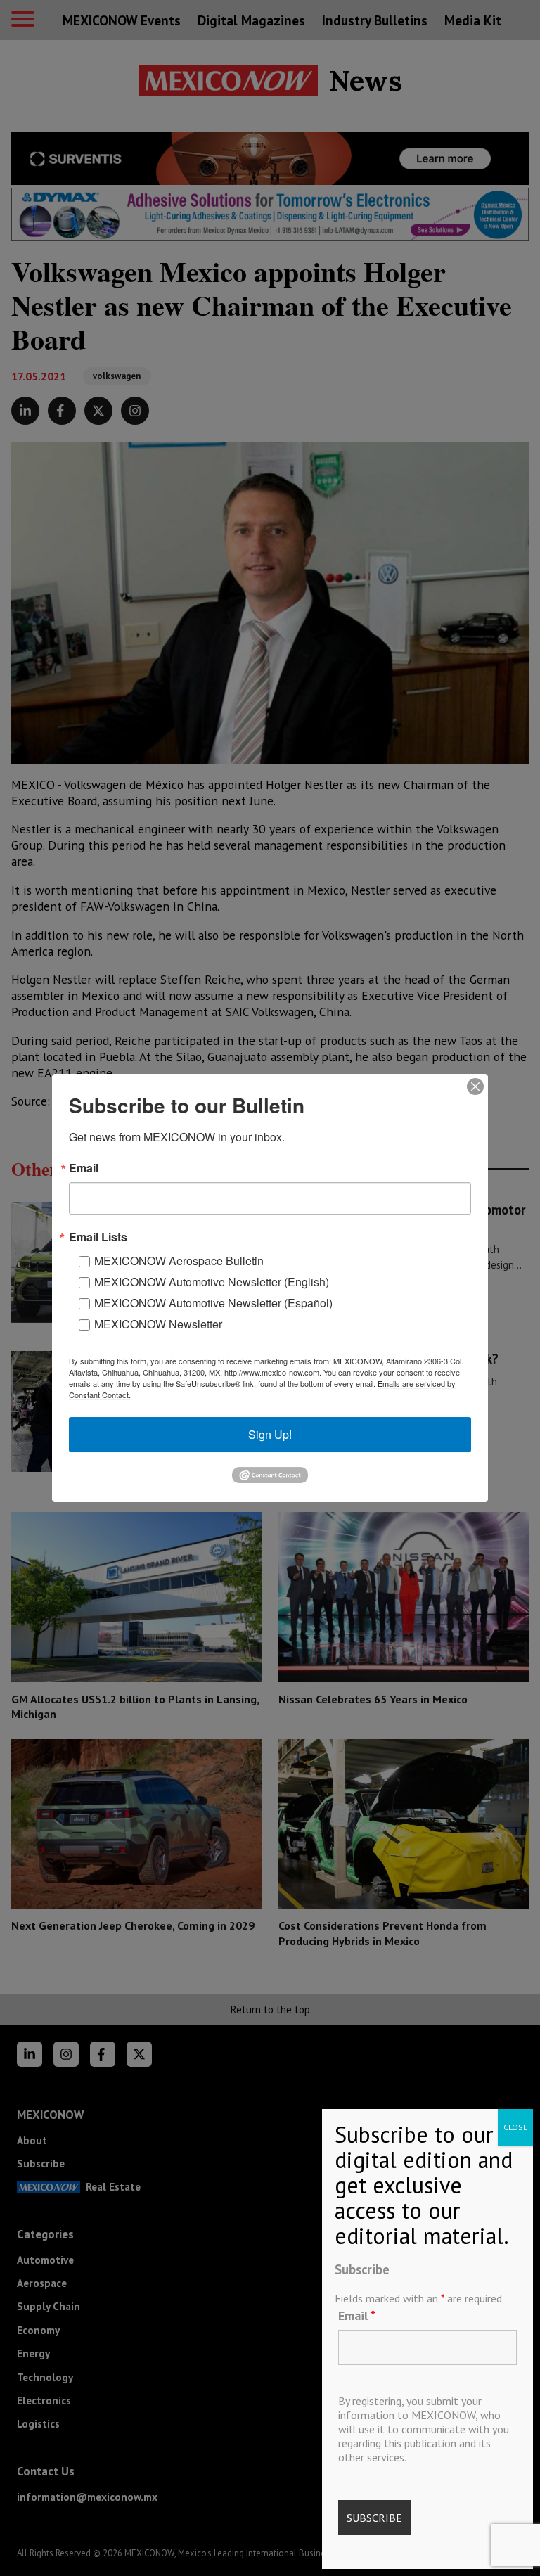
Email (357, 2315)
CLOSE (515, 2127)
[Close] (475, 1087)
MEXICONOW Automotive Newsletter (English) (212, 1282)
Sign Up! (270, 1434)
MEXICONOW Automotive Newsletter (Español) (213, 1303)
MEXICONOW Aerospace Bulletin (179, 1261)
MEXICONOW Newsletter (158, 1324)
